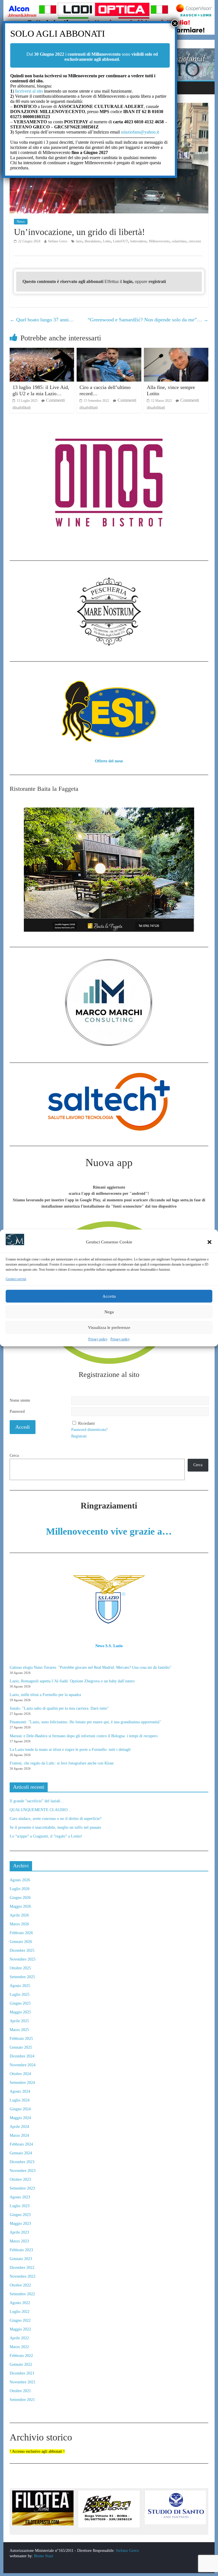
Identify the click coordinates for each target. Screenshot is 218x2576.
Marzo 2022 (19, 2347)
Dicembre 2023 (22, 2162)
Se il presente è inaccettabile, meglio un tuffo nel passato (55, 1827)
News (21, 222)
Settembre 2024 (22, 2083)
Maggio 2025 (20, 2012)
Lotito (107, 241)
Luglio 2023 (20, 2206)
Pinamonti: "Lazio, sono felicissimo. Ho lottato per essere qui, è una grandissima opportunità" (85, 1722)
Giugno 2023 (20, 2215)
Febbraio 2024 (21, 2144)
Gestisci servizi (16, 1279)
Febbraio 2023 (21, 2250)
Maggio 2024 (20, 2118)
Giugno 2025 (20, 2003)
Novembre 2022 (23, 2276)
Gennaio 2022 (21, 2364)
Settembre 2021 (22, 2400)
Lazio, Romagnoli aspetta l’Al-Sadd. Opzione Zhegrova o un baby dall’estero (72, 1681)
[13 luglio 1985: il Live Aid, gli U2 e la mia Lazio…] (42, 351)
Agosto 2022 (20, 2303)
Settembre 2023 (22, 2188)
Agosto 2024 (20, 2091)
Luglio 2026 (20, 1889)
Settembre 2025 (22, 1977)
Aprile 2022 (19, 2338)
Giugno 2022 (20, 2320)
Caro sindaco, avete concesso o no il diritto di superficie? (55, 1819)
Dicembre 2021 (22, 2373)
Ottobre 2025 (20, 1968)
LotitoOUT (120, 241)
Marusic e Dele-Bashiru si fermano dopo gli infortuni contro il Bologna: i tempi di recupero (84, 1736)
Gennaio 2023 (21, 2259)
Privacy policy (98, 1339)
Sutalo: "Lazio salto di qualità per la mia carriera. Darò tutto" (59, 1708)
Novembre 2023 (23, 2171)
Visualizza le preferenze (109, 1327)
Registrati (79, 1436)
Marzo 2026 (19, 1924)
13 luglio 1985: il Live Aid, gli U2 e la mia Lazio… (41, 390)
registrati (157, 281)
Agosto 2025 (20, 1986)
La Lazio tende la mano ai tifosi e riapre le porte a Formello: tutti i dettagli (70, 1750)
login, (129, 281)
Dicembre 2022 (22, 2268)
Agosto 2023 (20, 2197)
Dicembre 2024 (22, 2056)
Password (17, 1411)
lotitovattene (138, 241)
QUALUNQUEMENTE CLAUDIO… (41, 1810)
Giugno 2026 (20, 1898)
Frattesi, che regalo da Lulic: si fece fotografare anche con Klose (62, 1763)
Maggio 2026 (20, 1906)
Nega (109, 1312)
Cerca (14, 1455)
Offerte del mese (109, 761)
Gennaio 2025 (21, 2047)
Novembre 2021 (23, 2382)
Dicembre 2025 (22, 1950)
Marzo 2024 (19, 2135)
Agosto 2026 (20, 1880)
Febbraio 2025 (21, 2039)
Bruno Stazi (43, 2556)
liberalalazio (93, 241)
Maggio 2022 (20, 2329)
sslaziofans (179, 241)
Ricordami (86, 1423)
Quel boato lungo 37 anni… (42, 320)
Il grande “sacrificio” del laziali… (37, 1801)
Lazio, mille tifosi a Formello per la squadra (45, 1695)
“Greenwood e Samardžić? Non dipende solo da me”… (148, 320)
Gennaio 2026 (21, 1942)
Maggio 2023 (20, 2224)
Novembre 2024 (23, 2065)
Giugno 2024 (20, 2109)
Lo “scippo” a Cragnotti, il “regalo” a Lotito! (46, 1836)
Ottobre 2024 (20, 2074)
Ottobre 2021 (20, 2391)
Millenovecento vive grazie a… (109, 1531)
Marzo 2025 (19, 2030)
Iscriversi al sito (28, 91)
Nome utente (20, 1400)
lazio (79, 241)
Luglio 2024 (20, 2100)
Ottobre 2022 (20, 2285)
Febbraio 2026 (21, 1933)
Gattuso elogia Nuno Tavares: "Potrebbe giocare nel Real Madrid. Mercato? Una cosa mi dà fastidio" (91, 1667)
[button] (209, 1242)
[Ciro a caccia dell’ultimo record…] (109, 351)
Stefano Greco (58, 241)
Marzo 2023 (19, 2241)
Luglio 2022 (20, 2312)
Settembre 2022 (22, 2294)
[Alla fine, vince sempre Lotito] (176, 351)
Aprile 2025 (19, 2021)
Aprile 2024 (19, 2127)
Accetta (109, 1296)
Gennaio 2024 (21, 2153)
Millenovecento (159, 241)
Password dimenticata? (89, 1430)
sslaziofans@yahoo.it (140, 132)
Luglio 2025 (20, 1995)
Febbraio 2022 (21, 2356)
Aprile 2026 (19, 1915)
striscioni (195, 241)
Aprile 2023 (19, 2232)
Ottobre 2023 (20, 2179)
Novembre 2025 (23, 1959)
